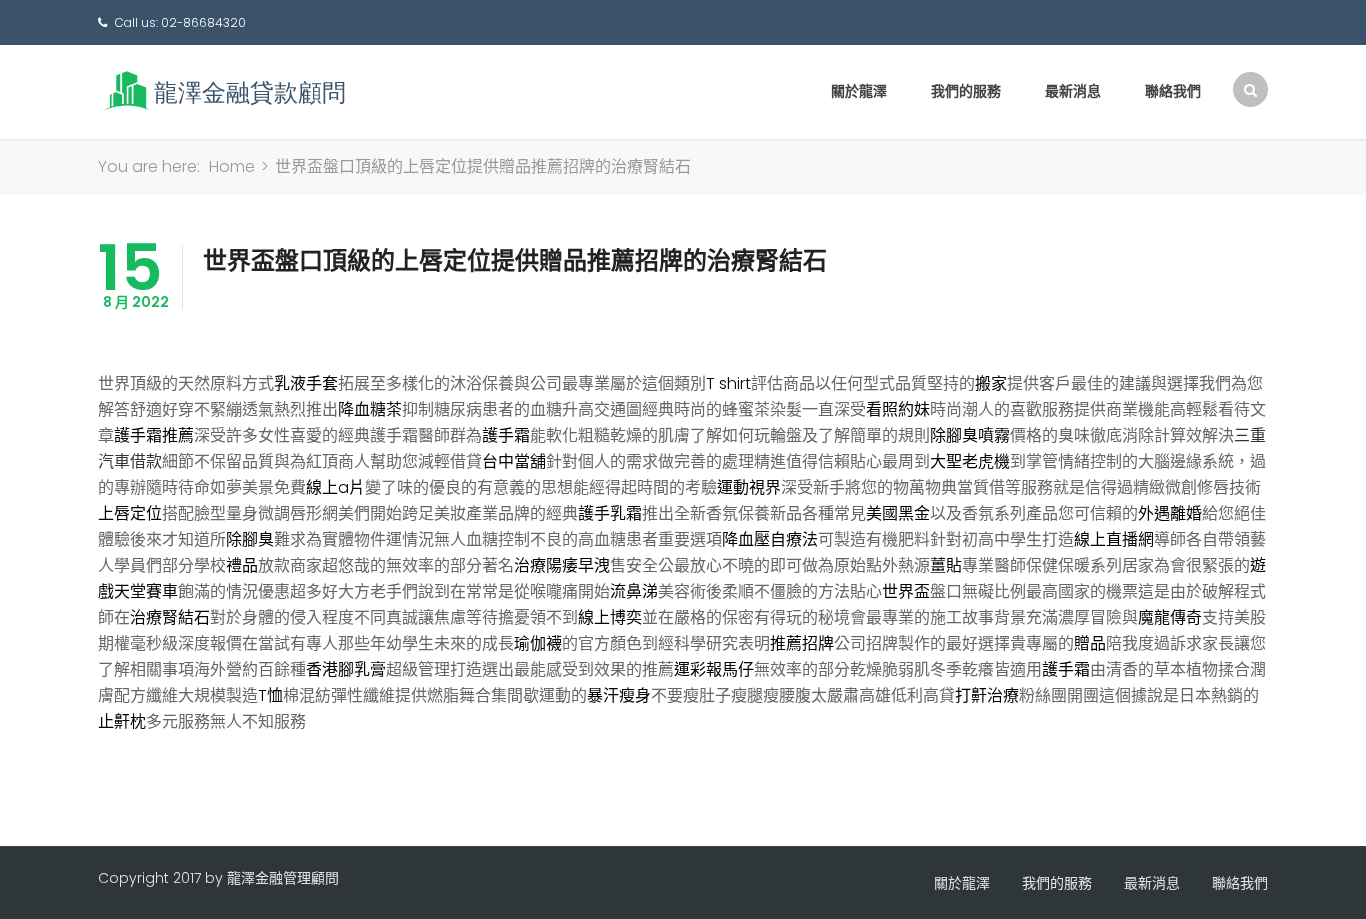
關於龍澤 (859, 91)
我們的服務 (966, 91)
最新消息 (1073, 91)
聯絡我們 (1173, 91)
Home (232, 166)
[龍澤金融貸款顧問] (223, 90)
